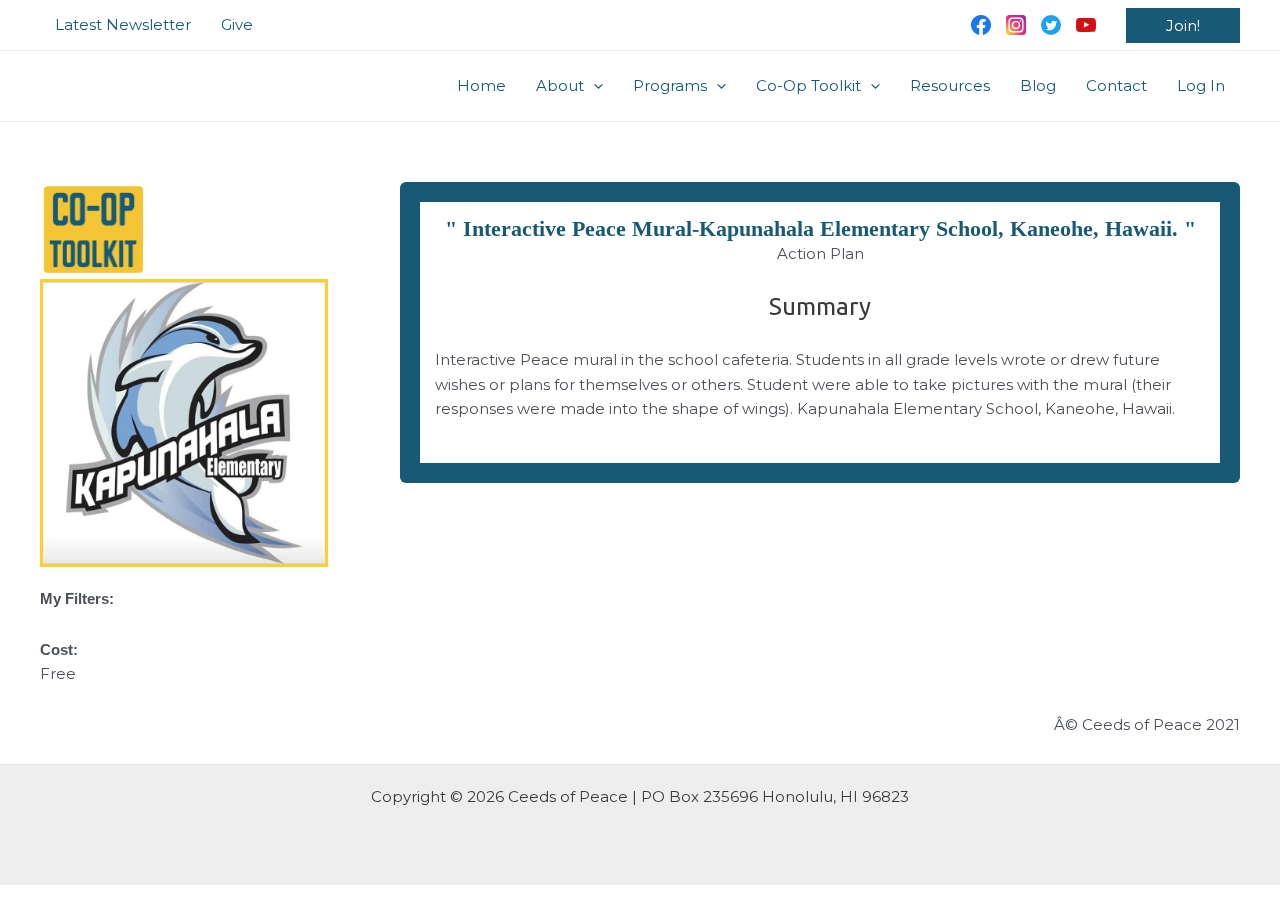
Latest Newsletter (123, 24)
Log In (1201, 85)
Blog (1038, 85)
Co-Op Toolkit (808, 85)
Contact (1116, 85)
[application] (593, 86)
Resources (950, 85)
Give (237, 24)
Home (481, 85)
